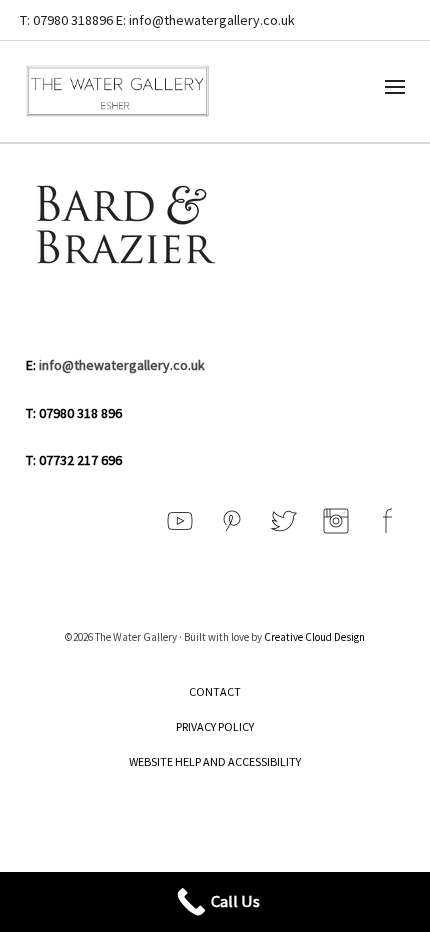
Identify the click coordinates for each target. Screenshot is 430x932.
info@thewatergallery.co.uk (122, 365)
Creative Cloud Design (314, 637)
